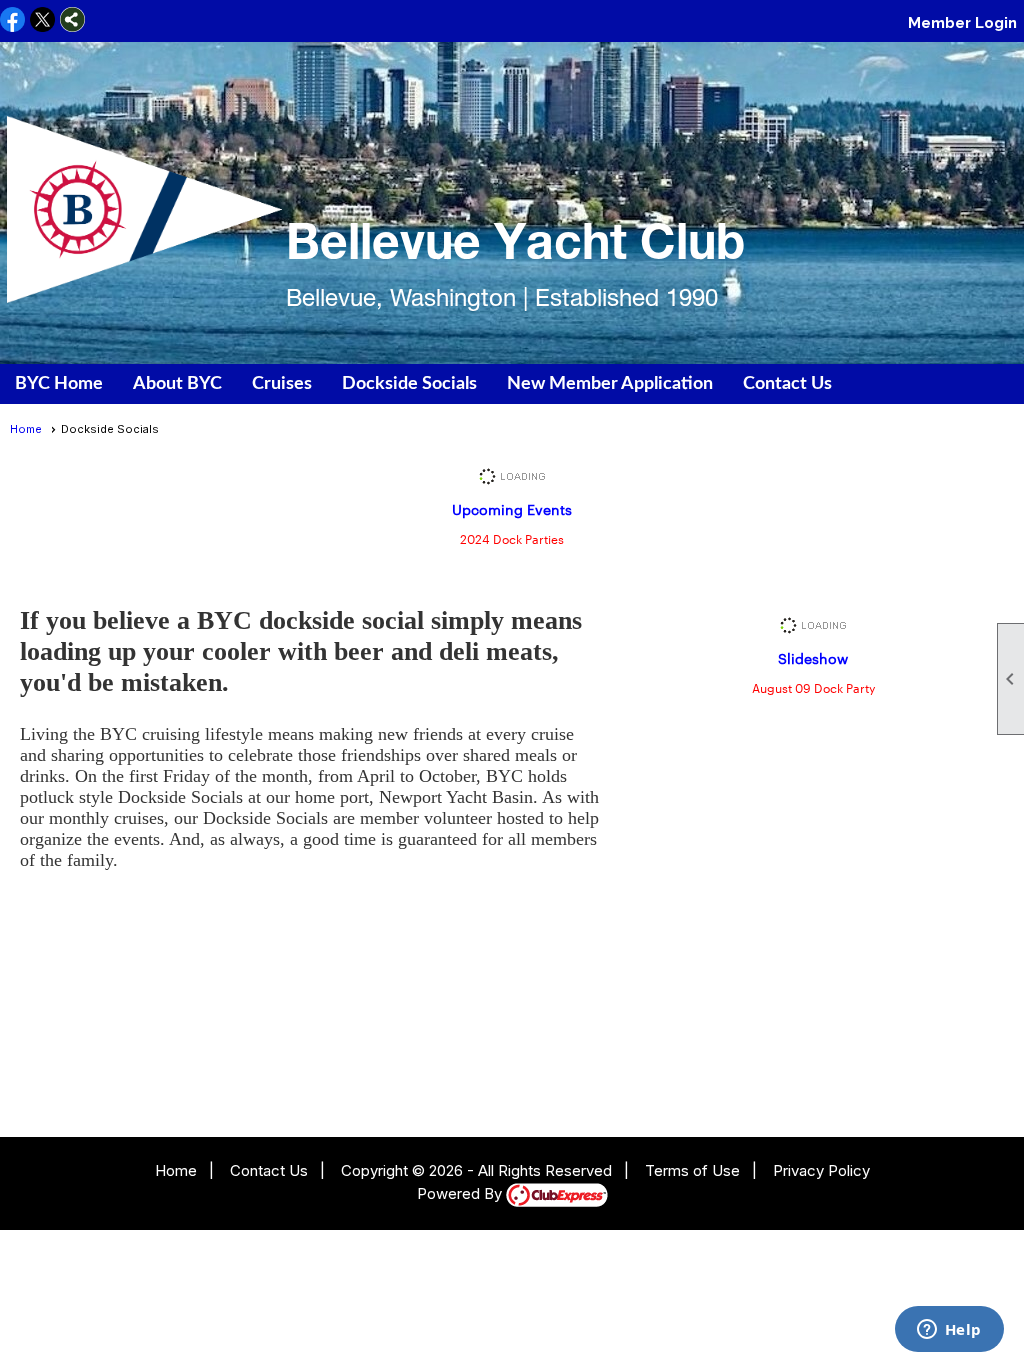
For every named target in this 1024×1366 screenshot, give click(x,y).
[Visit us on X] (42, 21)
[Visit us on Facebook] (12, 21)
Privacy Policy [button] (821, 1170)
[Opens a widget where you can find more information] (949, 1331)
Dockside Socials (409, 384)
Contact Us (787, 384)
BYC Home (59, 384)
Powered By (461, 1193)
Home (26, 429)
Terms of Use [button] (692, 1170)
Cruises (282, 384)
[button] (177, 384)
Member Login (962, 23)
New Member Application (610, 384)
